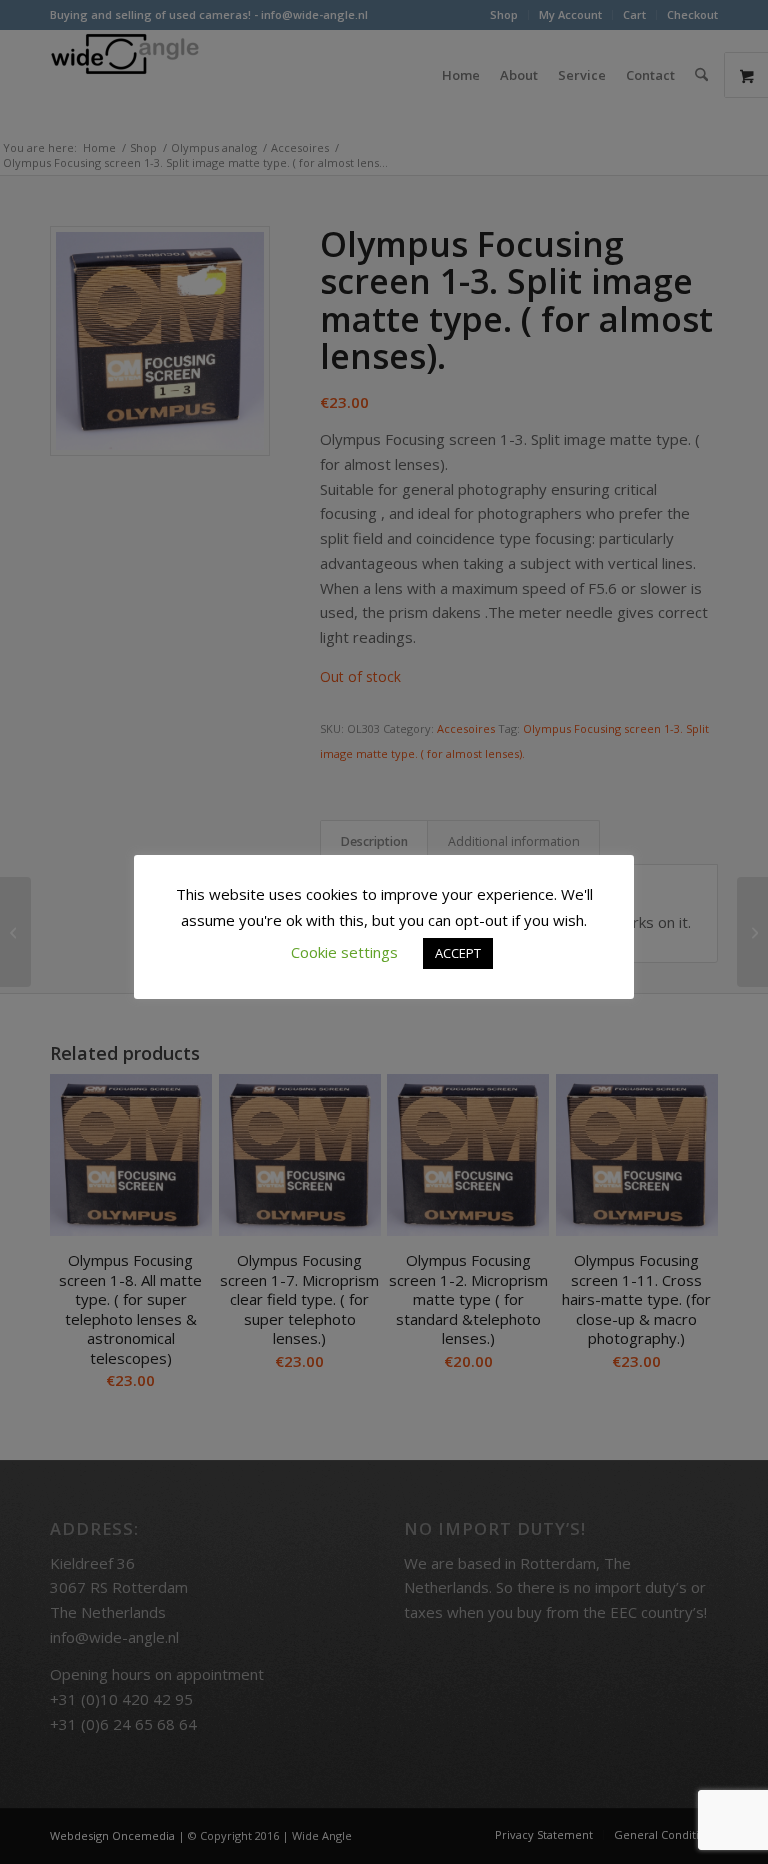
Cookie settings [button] (344, 952)
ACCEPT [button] (458, 953)
